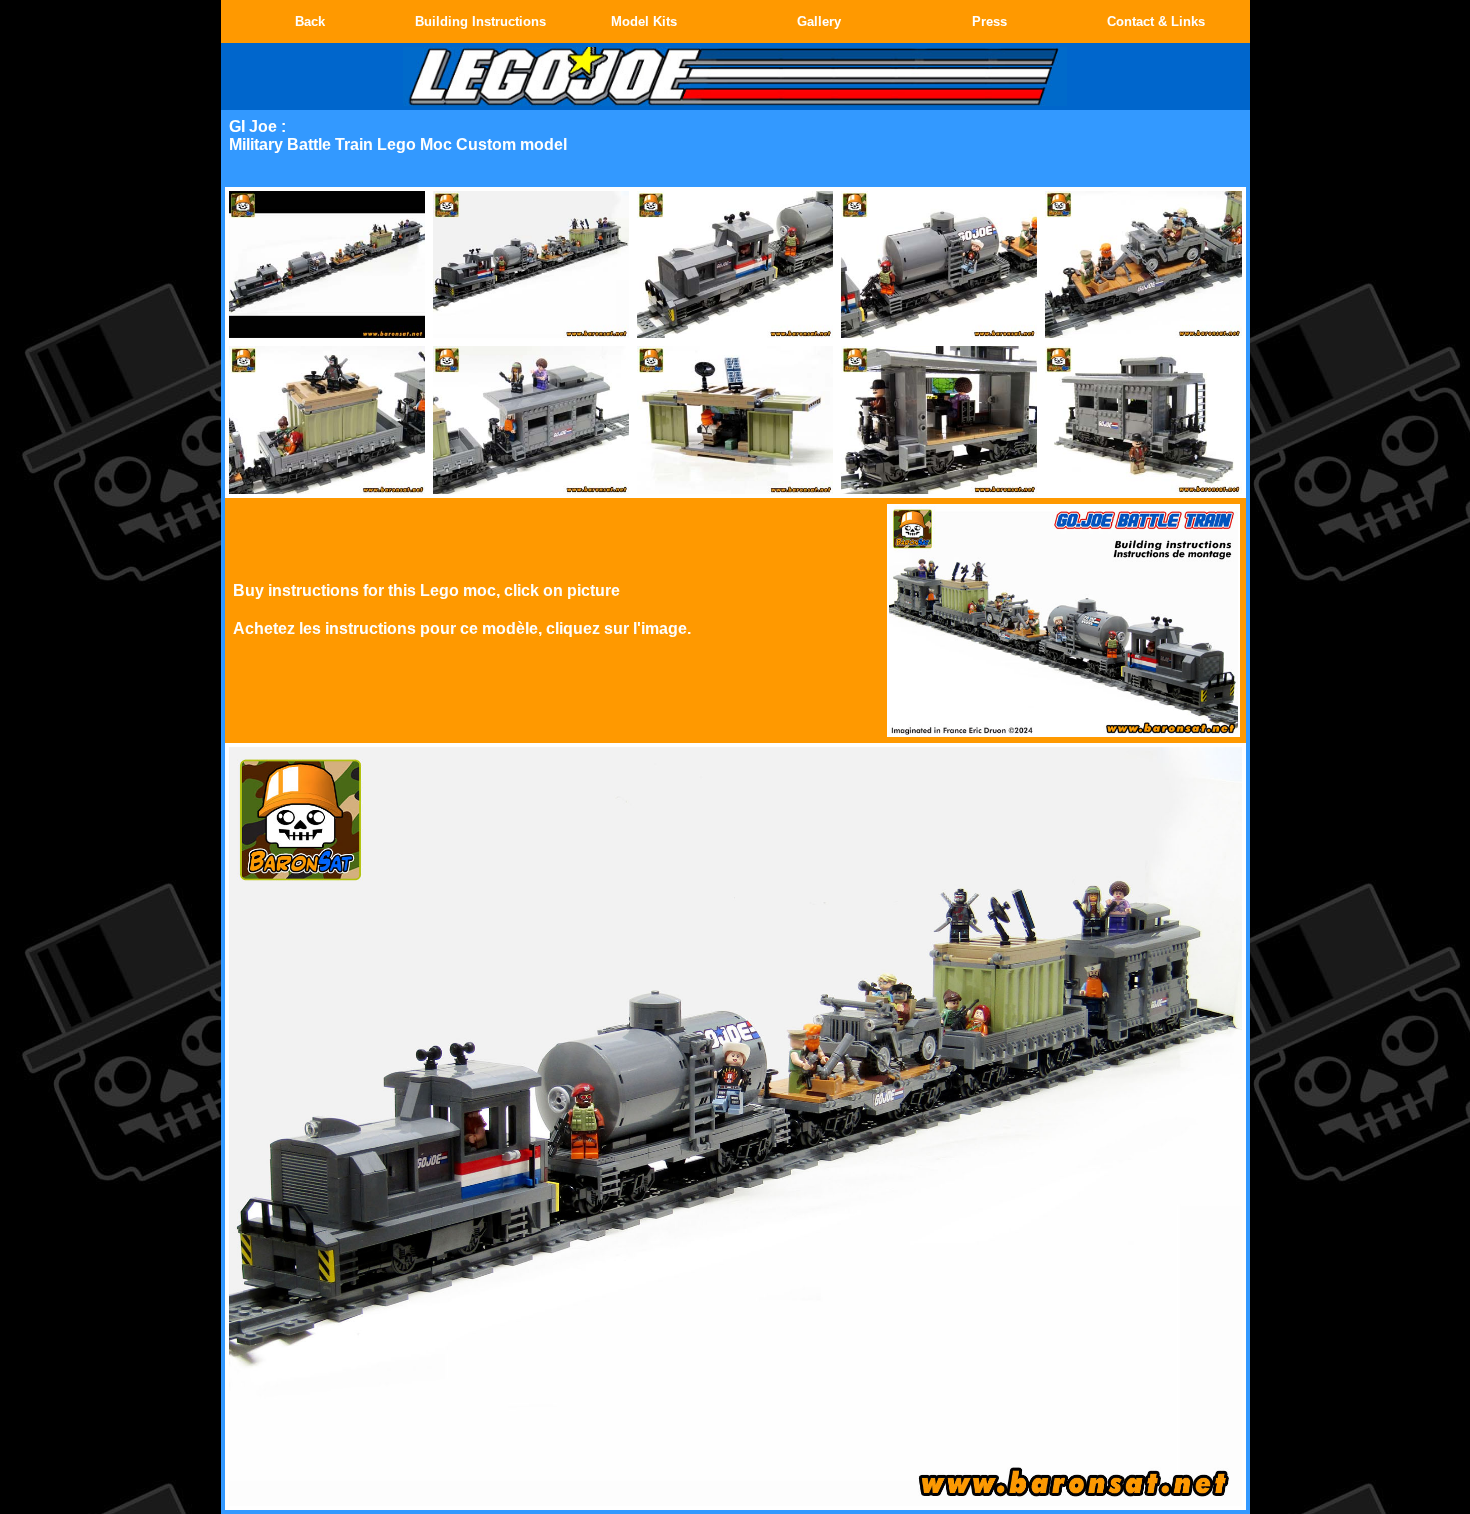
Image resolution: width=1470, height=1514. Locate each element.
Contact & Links (1156, 21)
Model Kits (644, 21)
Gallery (819, 21)
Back (310, 21)
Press (989, 21)
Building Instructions (480, 21)
